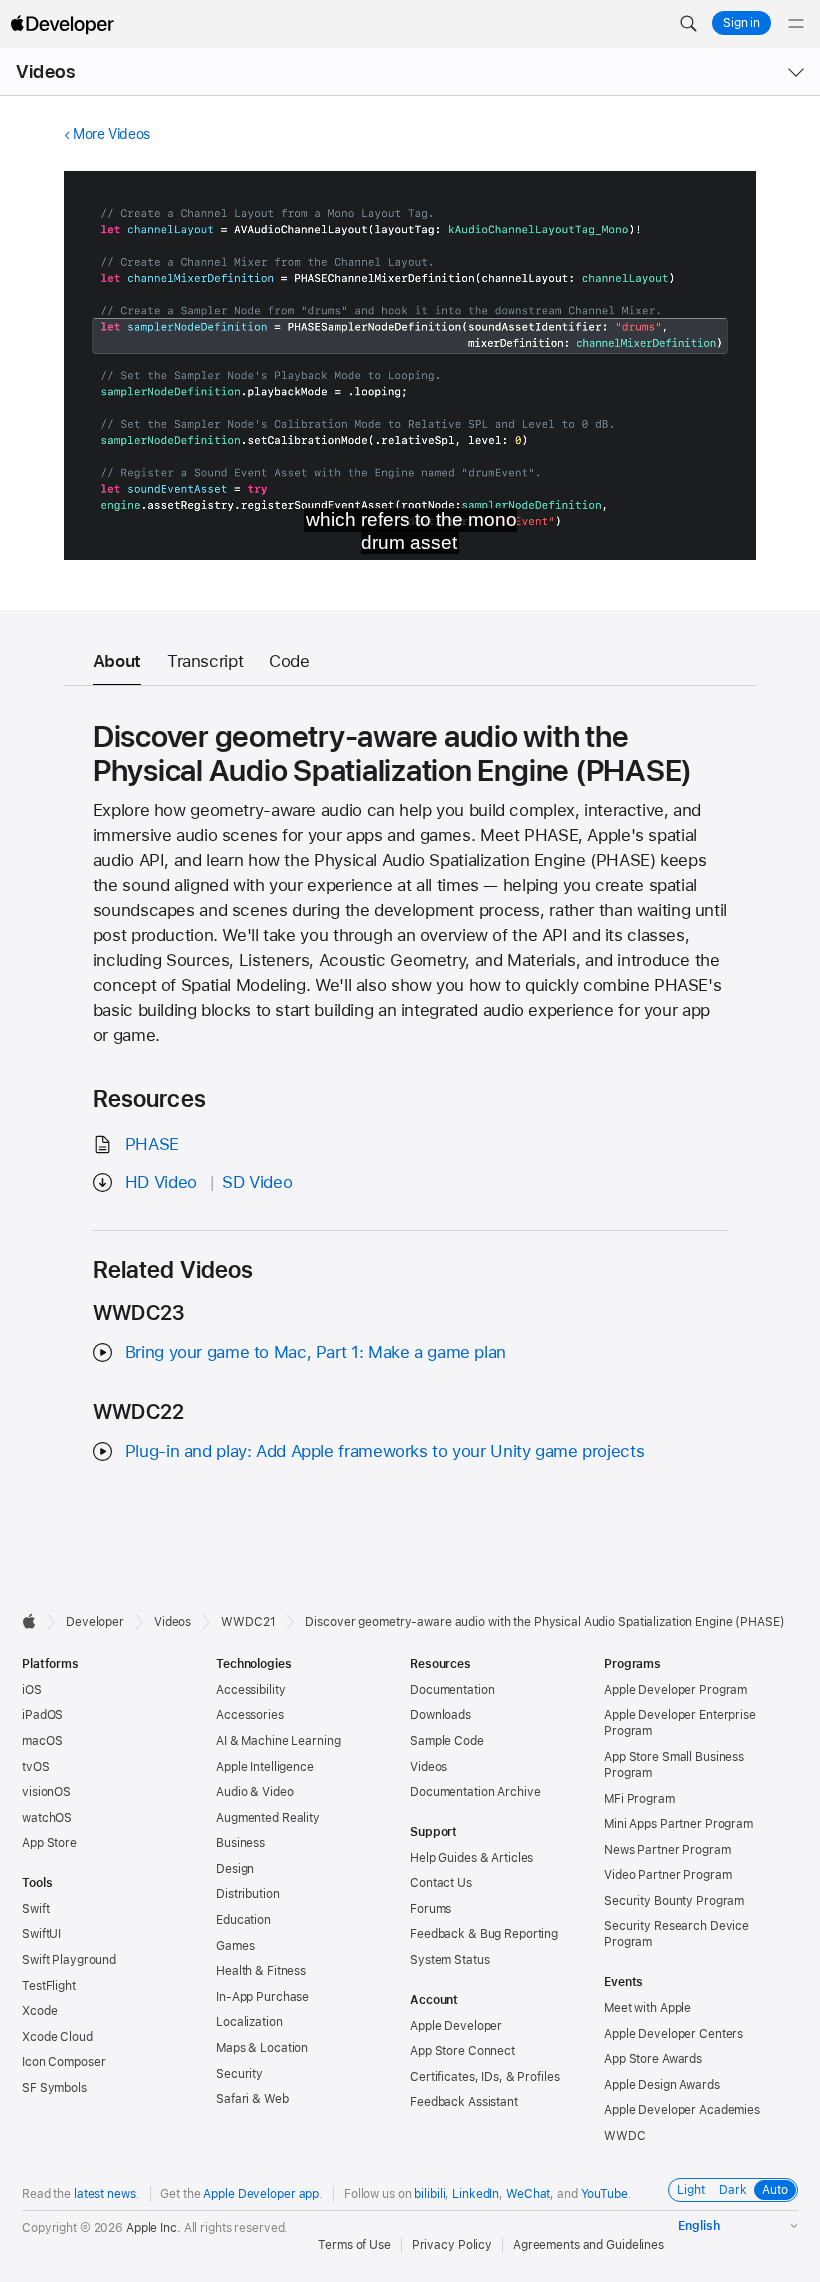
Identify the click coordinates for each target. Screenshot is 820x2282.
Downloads (440, 1715)
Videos (45, 71)
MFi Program (639, 1799)
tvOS (36, 1767)
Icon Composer (63, 2062)
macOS (42, 1741)
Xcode (39, 2011)
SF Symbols (54, 2088)
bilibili (429, 2194)
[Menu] (796, 24)
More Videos (111, 134)
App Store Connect (462, 2051)
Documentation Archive (475, 1792)
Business (240, 1843)
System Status (449, 1960)
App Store (49, 1843)
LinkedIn (475, 2194)
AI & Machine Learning (278, 1741)
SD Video (257, 1182)
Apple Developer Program (675, 1690)
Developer (95, 1622)
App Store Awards (653, 2059)
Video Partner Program (667, 1875)
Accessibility (250, 1690)
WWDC (625, 2136)
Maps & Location (262, 2048)
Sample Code (447, 1741)
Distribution (248, 1894)
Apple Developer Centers (673, 2034)
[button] (688, 24)
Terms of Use (354, 2245)
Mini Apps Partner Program (678, 1824)
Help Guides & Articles (471, 1858)
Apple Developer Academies (682, 2110)
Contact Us (441, 1883)
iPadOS (42, 1715)
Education (243, 1920)
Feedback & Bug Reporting (484, 1934)
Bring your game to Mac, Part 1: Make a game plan (315, 1352)
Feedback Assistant (464, 2102)
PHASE (152, 1144)
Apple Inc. (153, 2228)
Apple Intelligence (265, 1767)
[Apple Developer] (62, 24)
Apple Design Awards (662, 2085)
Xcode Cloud (57, 2037)
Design (235, 1869)
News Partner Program (667, 1850)
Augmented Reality (268, 1818)
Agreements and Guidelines (588, 2245)
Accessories (250, 1715)
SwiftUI (41, 1934)
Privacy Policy (452, 2245)
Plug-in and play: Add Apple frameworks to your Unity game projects (384, 1451)
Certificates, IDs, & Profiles (485, 2077)
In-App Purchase (262, 1997)
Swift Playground (69, 1960)
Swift (35, 1909)
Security (239, 2074)
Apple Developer (456, 2026)
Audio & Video (254, 1792)
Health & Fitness (261, 1971)
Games (235, 1946)
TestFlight (49, 1986)
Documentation (452, 1690)
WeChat (528, 2194)
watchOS (47, 1818)
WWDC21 (248, 1622)
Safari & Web (252, 2099)
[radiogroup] (733, 2190)
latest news (105, 2194)
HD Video (161, 1182)
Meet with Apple (647, 2008)
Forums (430, 1909)
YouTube (604, 2194)
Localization (249, 2022)
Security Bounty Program (674, 1901)
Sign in (741, 23)
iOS (32, 1690)
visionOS (46, 1792)
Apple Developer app (261, 2194)
